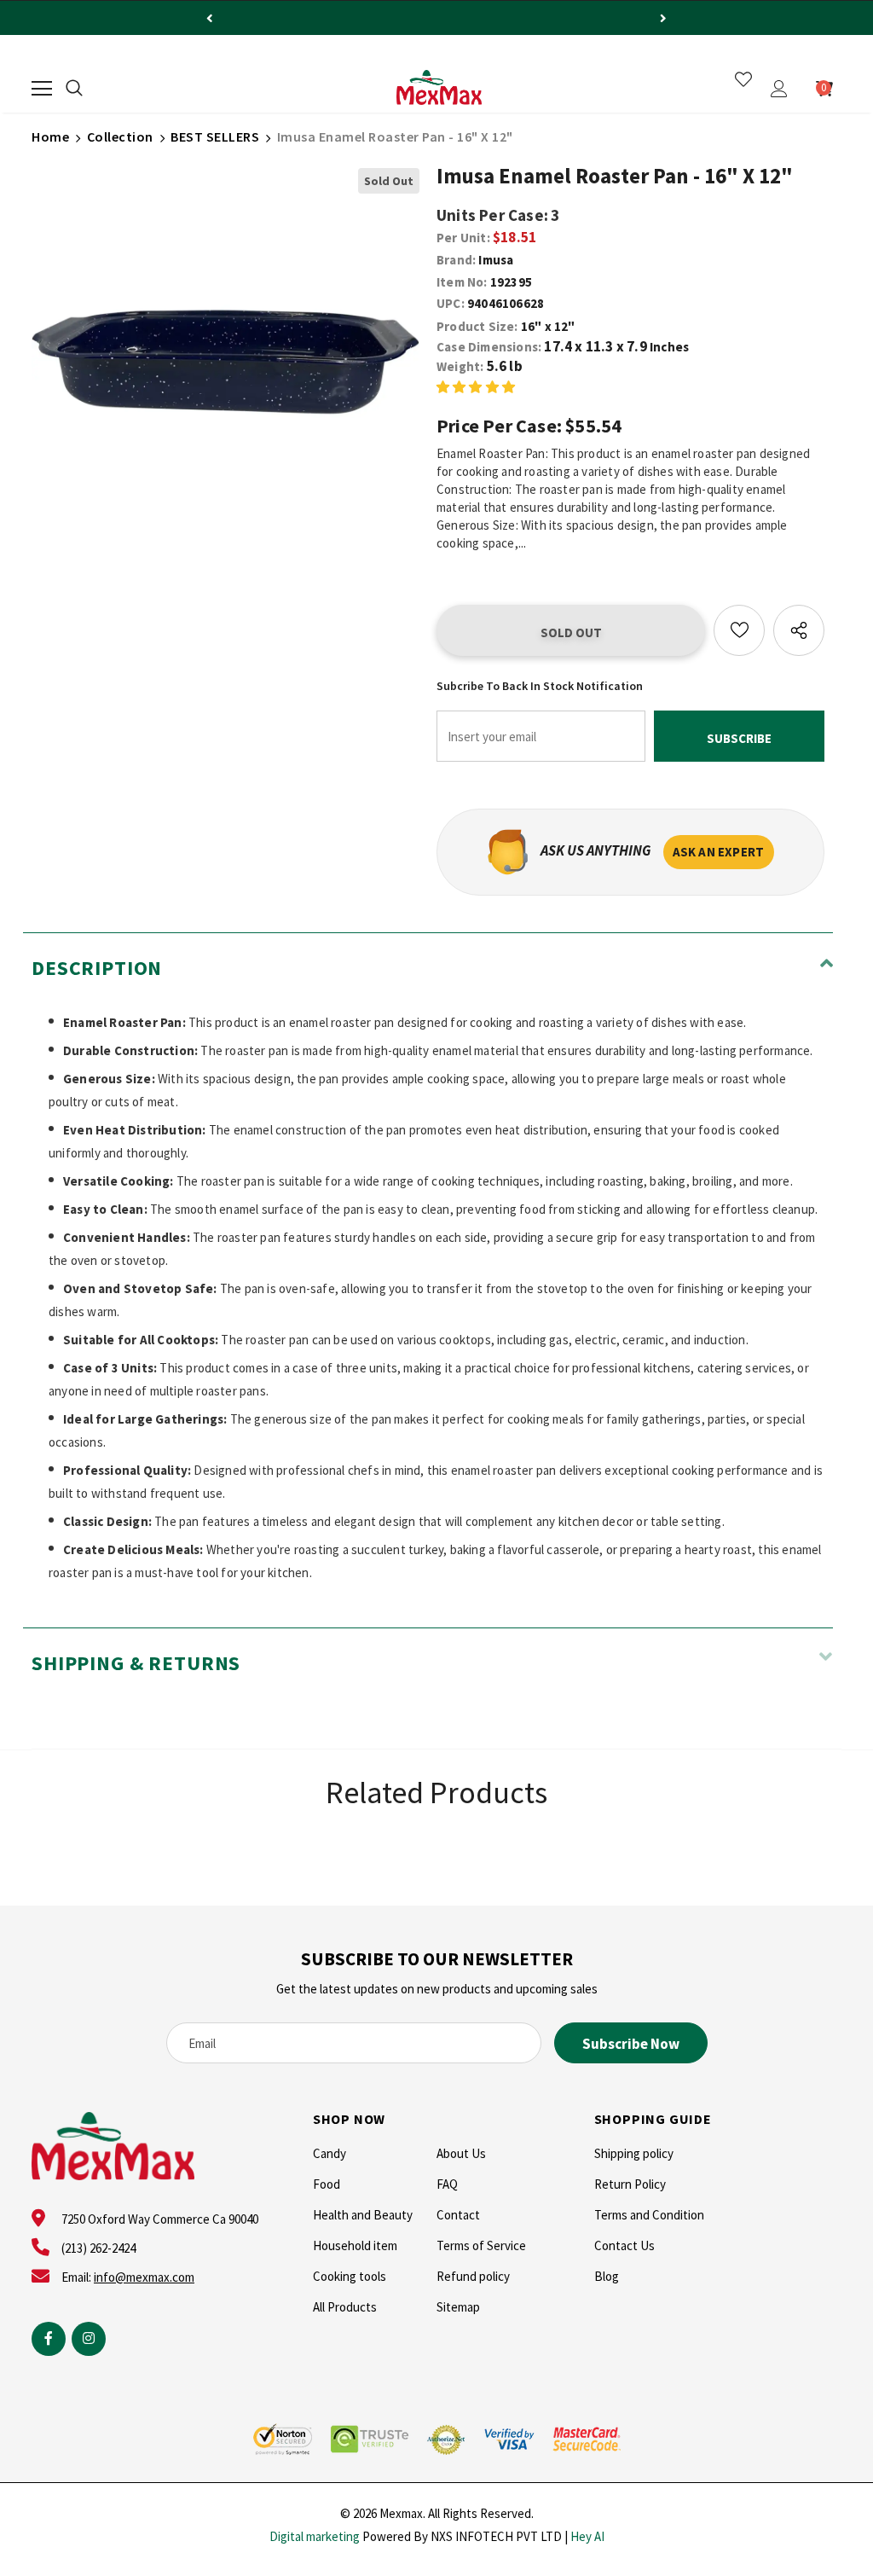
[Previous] (210, 18)
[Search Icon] (74, 89)
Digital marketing (315, 2536)
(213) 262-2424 (98, 2248)
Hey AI (587, 2536)
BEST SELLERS (215, 136)
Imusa (496, 260)
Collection (120, 136)
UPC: (451, 303)
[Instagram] (89, 2339)
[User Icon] (779, 89)
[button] (476, 386)
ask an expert (719, 852)
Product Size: (477, 326)
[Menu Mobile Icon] (42, 89)
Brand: (456, 260)
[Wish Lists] (739, 630)
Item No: (462, 282)
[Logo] (439, 88)
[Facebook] (49, 2339)
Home (50, 136)
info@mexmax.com (144, 2277)
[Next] (663, 18)
